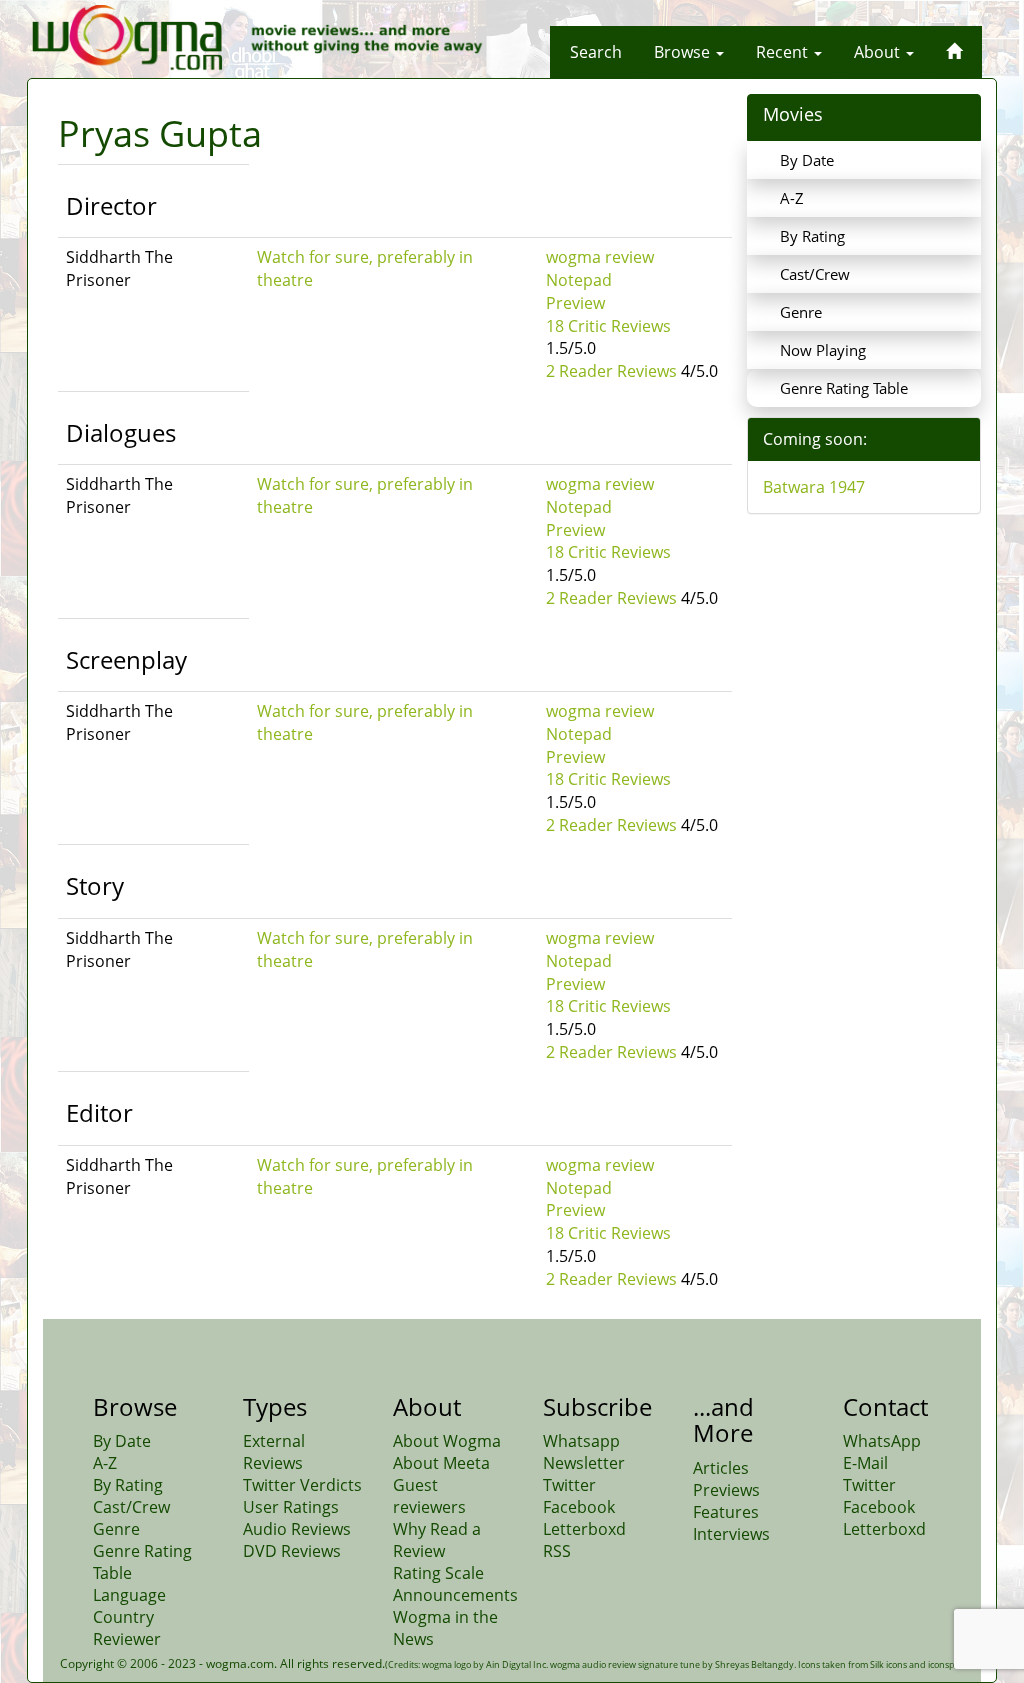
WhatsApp (882, 1441)
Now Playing (823, 350)
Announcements (455, 1595)
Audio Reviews (297, 1529)
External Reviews (274, 1452)
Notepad (579, 280)
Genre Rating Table (844, 388)
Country (123, 1617)
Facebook (579, 1507)
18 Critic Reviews (608, 326)
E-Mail (865, 1463)
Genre (801, 312)
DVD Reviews (292, 1551)
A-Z (792, 198)
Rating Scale (438, 1573)
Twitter (569, 1485)
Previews (726, 1490)
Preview (575, 303)
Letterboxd (584, 1529)
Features (726, 1512)
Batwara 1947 (814, 487)
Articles (721, 1468)
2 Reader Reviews (611, 371)
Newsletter (584, 1463)
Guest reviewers (429, 1496)
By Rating (812, 236)
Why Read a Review (437, 1540)
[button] (596, 52)
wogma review (600, 257)
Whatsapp (581, 1441)
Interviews (731, 1534)
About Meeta (441, 1463)
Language (129, 1595)
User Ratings (291, 1507)
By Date (807, 160)
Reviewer (127, 1639)
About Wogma (447, 1441)
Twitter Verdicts (302, 1485)
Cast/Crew (815, 274)
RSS (557, 1551)
